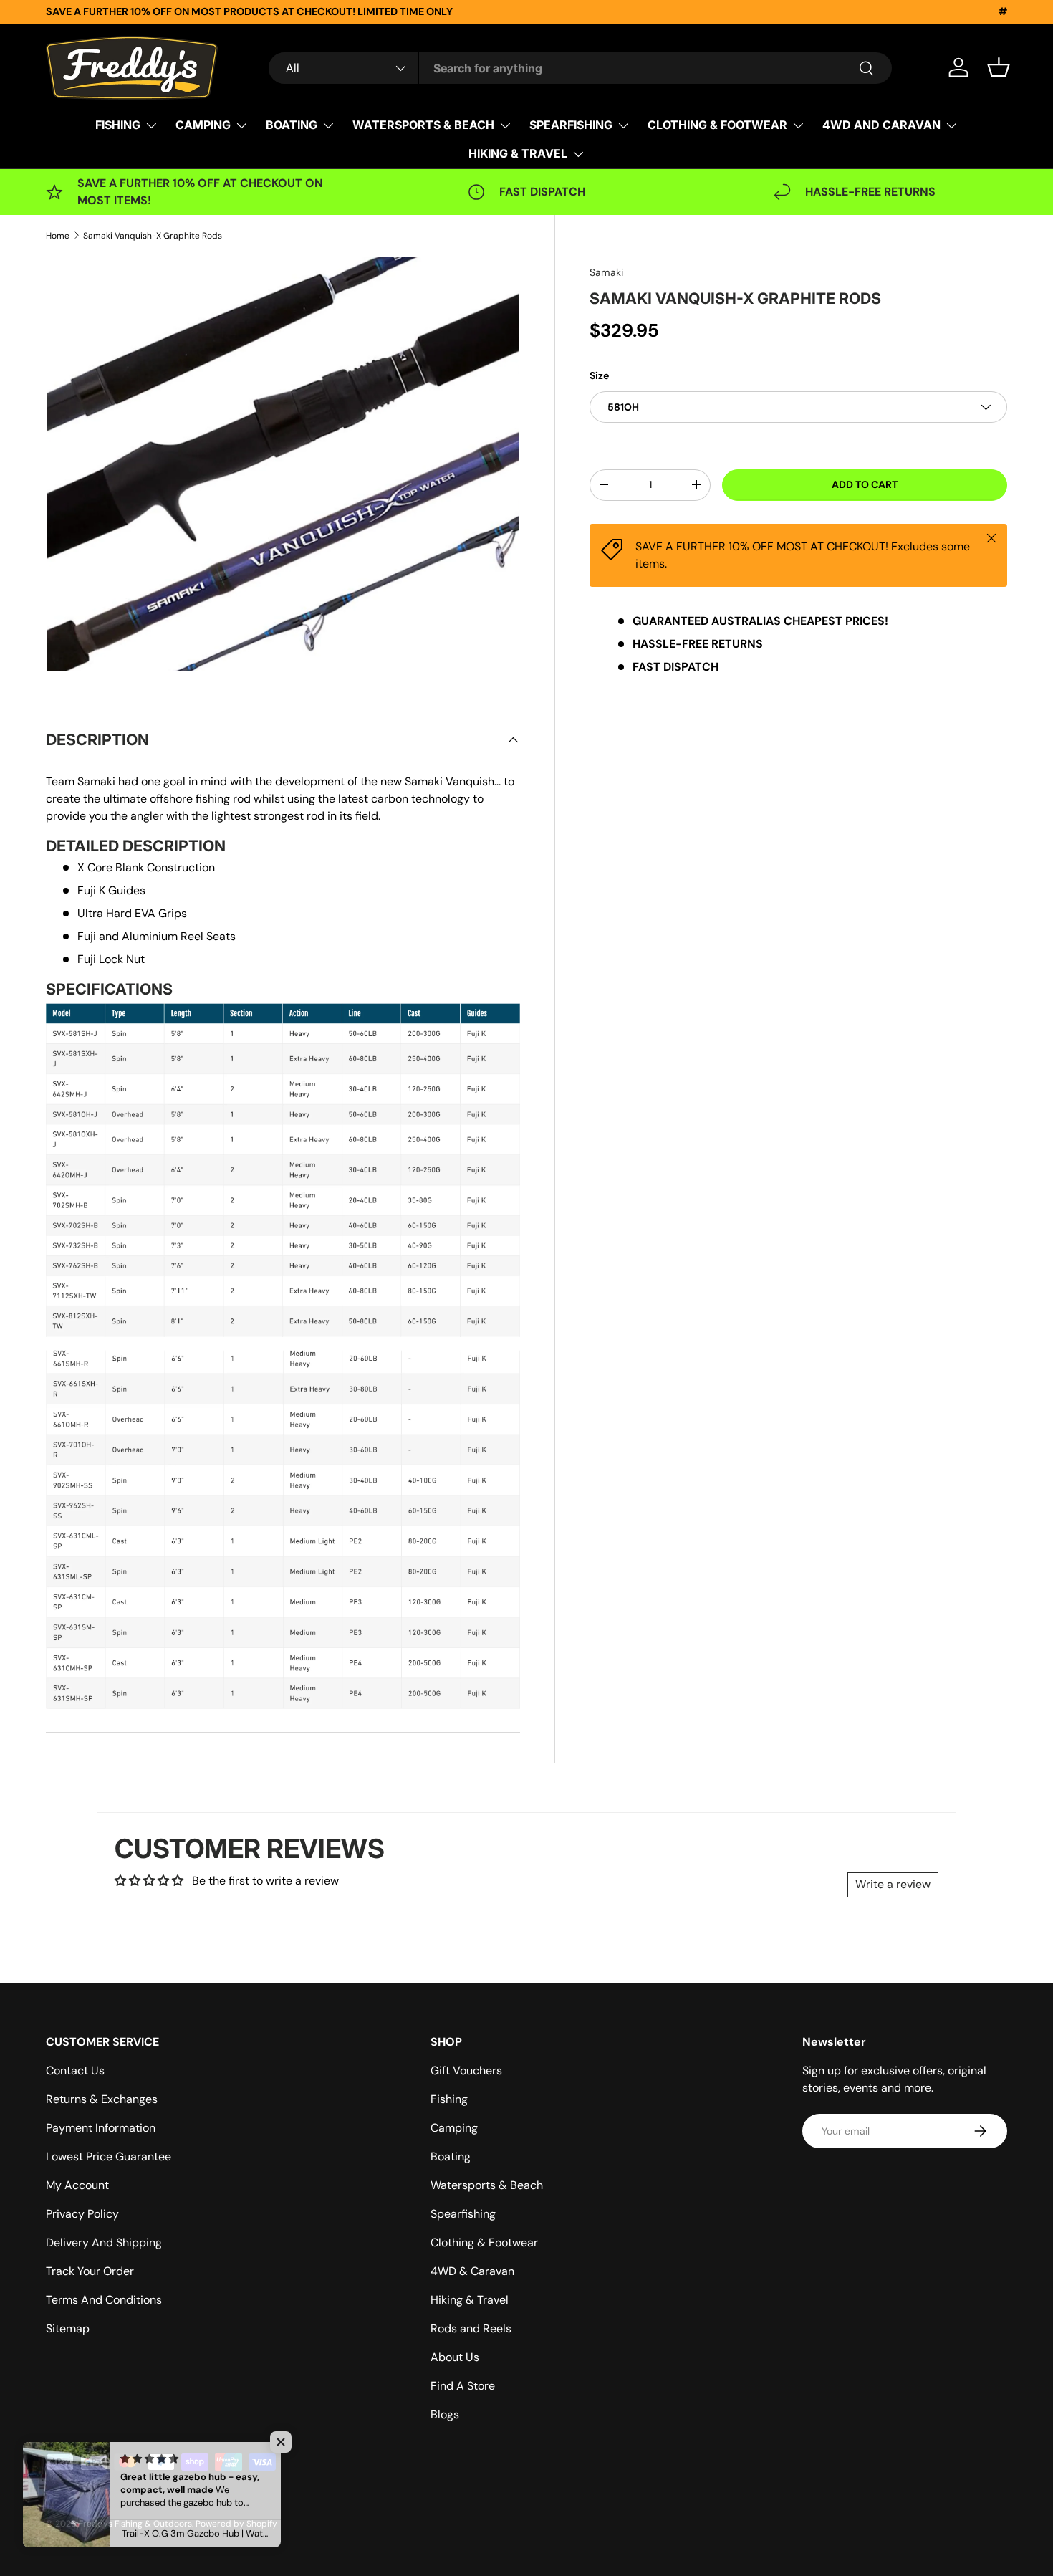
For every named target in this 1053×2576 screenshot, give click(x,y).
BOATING (292, 125)
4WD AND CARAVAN (881, 125)
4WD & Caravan (472, 2271)
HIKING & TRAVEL (518, 153)
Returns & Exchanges (102, 2099)
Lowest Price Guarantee (109, 2156)
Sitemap (68, 2328)
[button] (999, 67)
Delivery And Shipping (104, 2242)
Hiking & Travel (470, 2300)
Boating (451, 2156)
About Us (455, 2357)
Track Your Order (90, 2271)
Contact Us (75, 2070)
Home (58, 236)
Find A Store (463, 2386)
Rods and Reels (471, 2328)
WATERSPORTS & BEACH (423, 125)
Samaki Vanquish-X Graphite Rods (153, 236)
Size (599, 375)
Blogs (445, 2414)
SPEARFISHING (571, 125)
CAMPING (203, 125)
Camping (454, 2128)
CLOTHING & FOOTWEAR (717, 125)
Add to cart (865, 484)
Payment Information (101, 2128)
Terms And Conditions (104, 2300)
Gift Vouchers (466, 2070)
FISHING (118, 125)
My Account (77, 2185)
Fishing (449, 2099)
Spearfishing (463, 2214)
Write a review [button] (893, 1884)
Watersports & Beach (487, 2185)
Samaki (606, 272)
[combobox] (580, 68)
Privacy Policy (82, 2214)
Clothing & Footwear (484, 2242)
